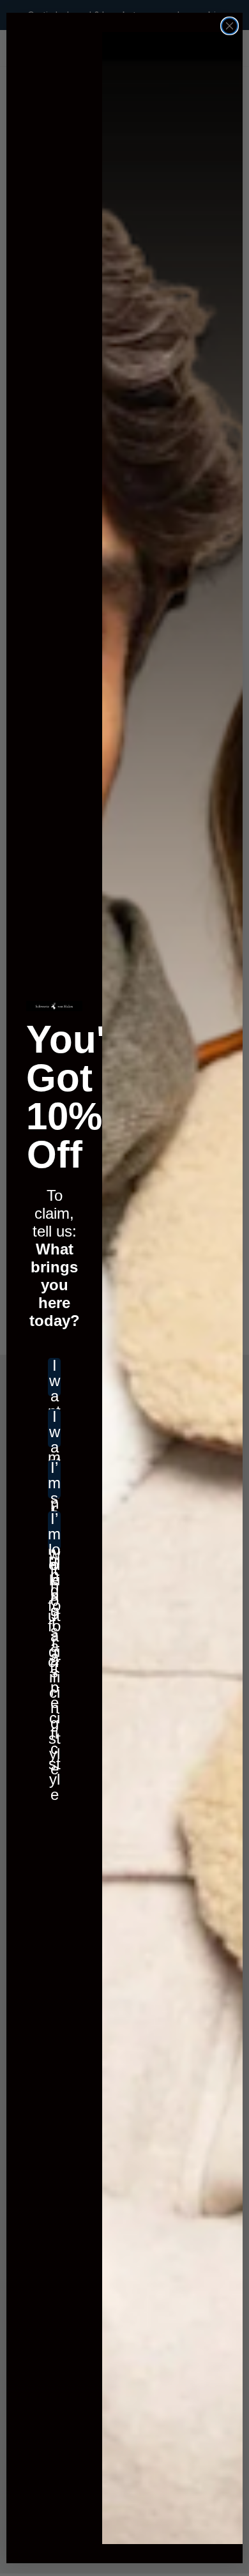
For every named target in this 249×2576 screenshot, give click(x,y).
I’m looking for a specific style (54, 1530)
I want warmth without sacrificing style (54, 1428)
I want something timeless (54, 1377)
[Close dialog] (230, 26)
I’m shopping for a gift (54, 1479)
